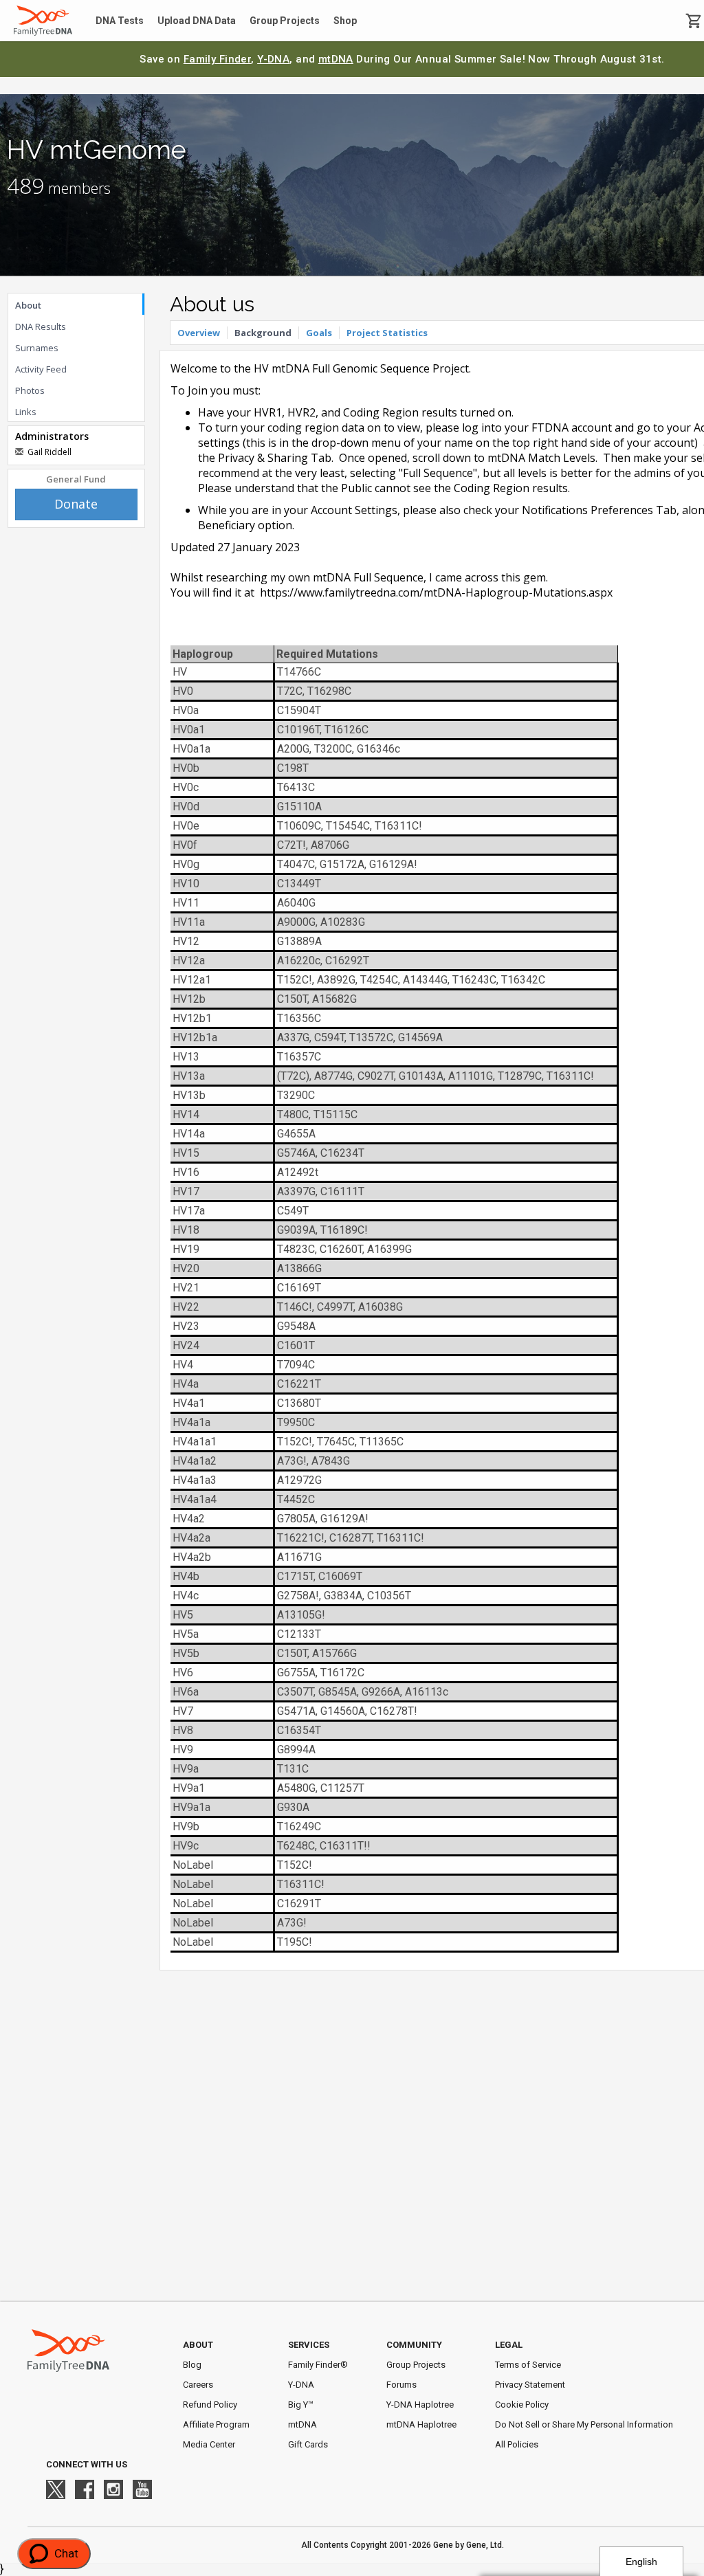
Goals (319, 333)
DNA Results (41, 326)
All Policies (517, 2444)
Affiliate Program (216, 2424)
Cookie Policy (522, 2405)
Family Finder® (318, 2365)
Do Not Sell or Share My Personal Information (584, 2424)
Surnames (37, 348)
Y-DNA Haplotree (420, 2405)
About (28, 305)
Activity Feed (41, 369)
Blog (192, 2365)
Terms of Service (528, 2365)
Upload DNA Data (197, 21)
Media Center (209, 2444)
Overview (199, 333)
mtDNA (336, 59)
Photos (30, 390)
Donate (76, 504)
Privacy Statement (530, 2385)
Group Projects (285, 21)
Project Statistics (387, 333)
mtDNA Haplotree (421, 2424)
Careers (198, 2385)
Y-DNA (273, 59)
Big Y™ (301, 2405)
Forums (401, 2385)
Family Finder (218, 59)
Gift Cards (308, 2444)
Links (26, 412)
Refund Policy (210, 2405)
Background (263, 333)
